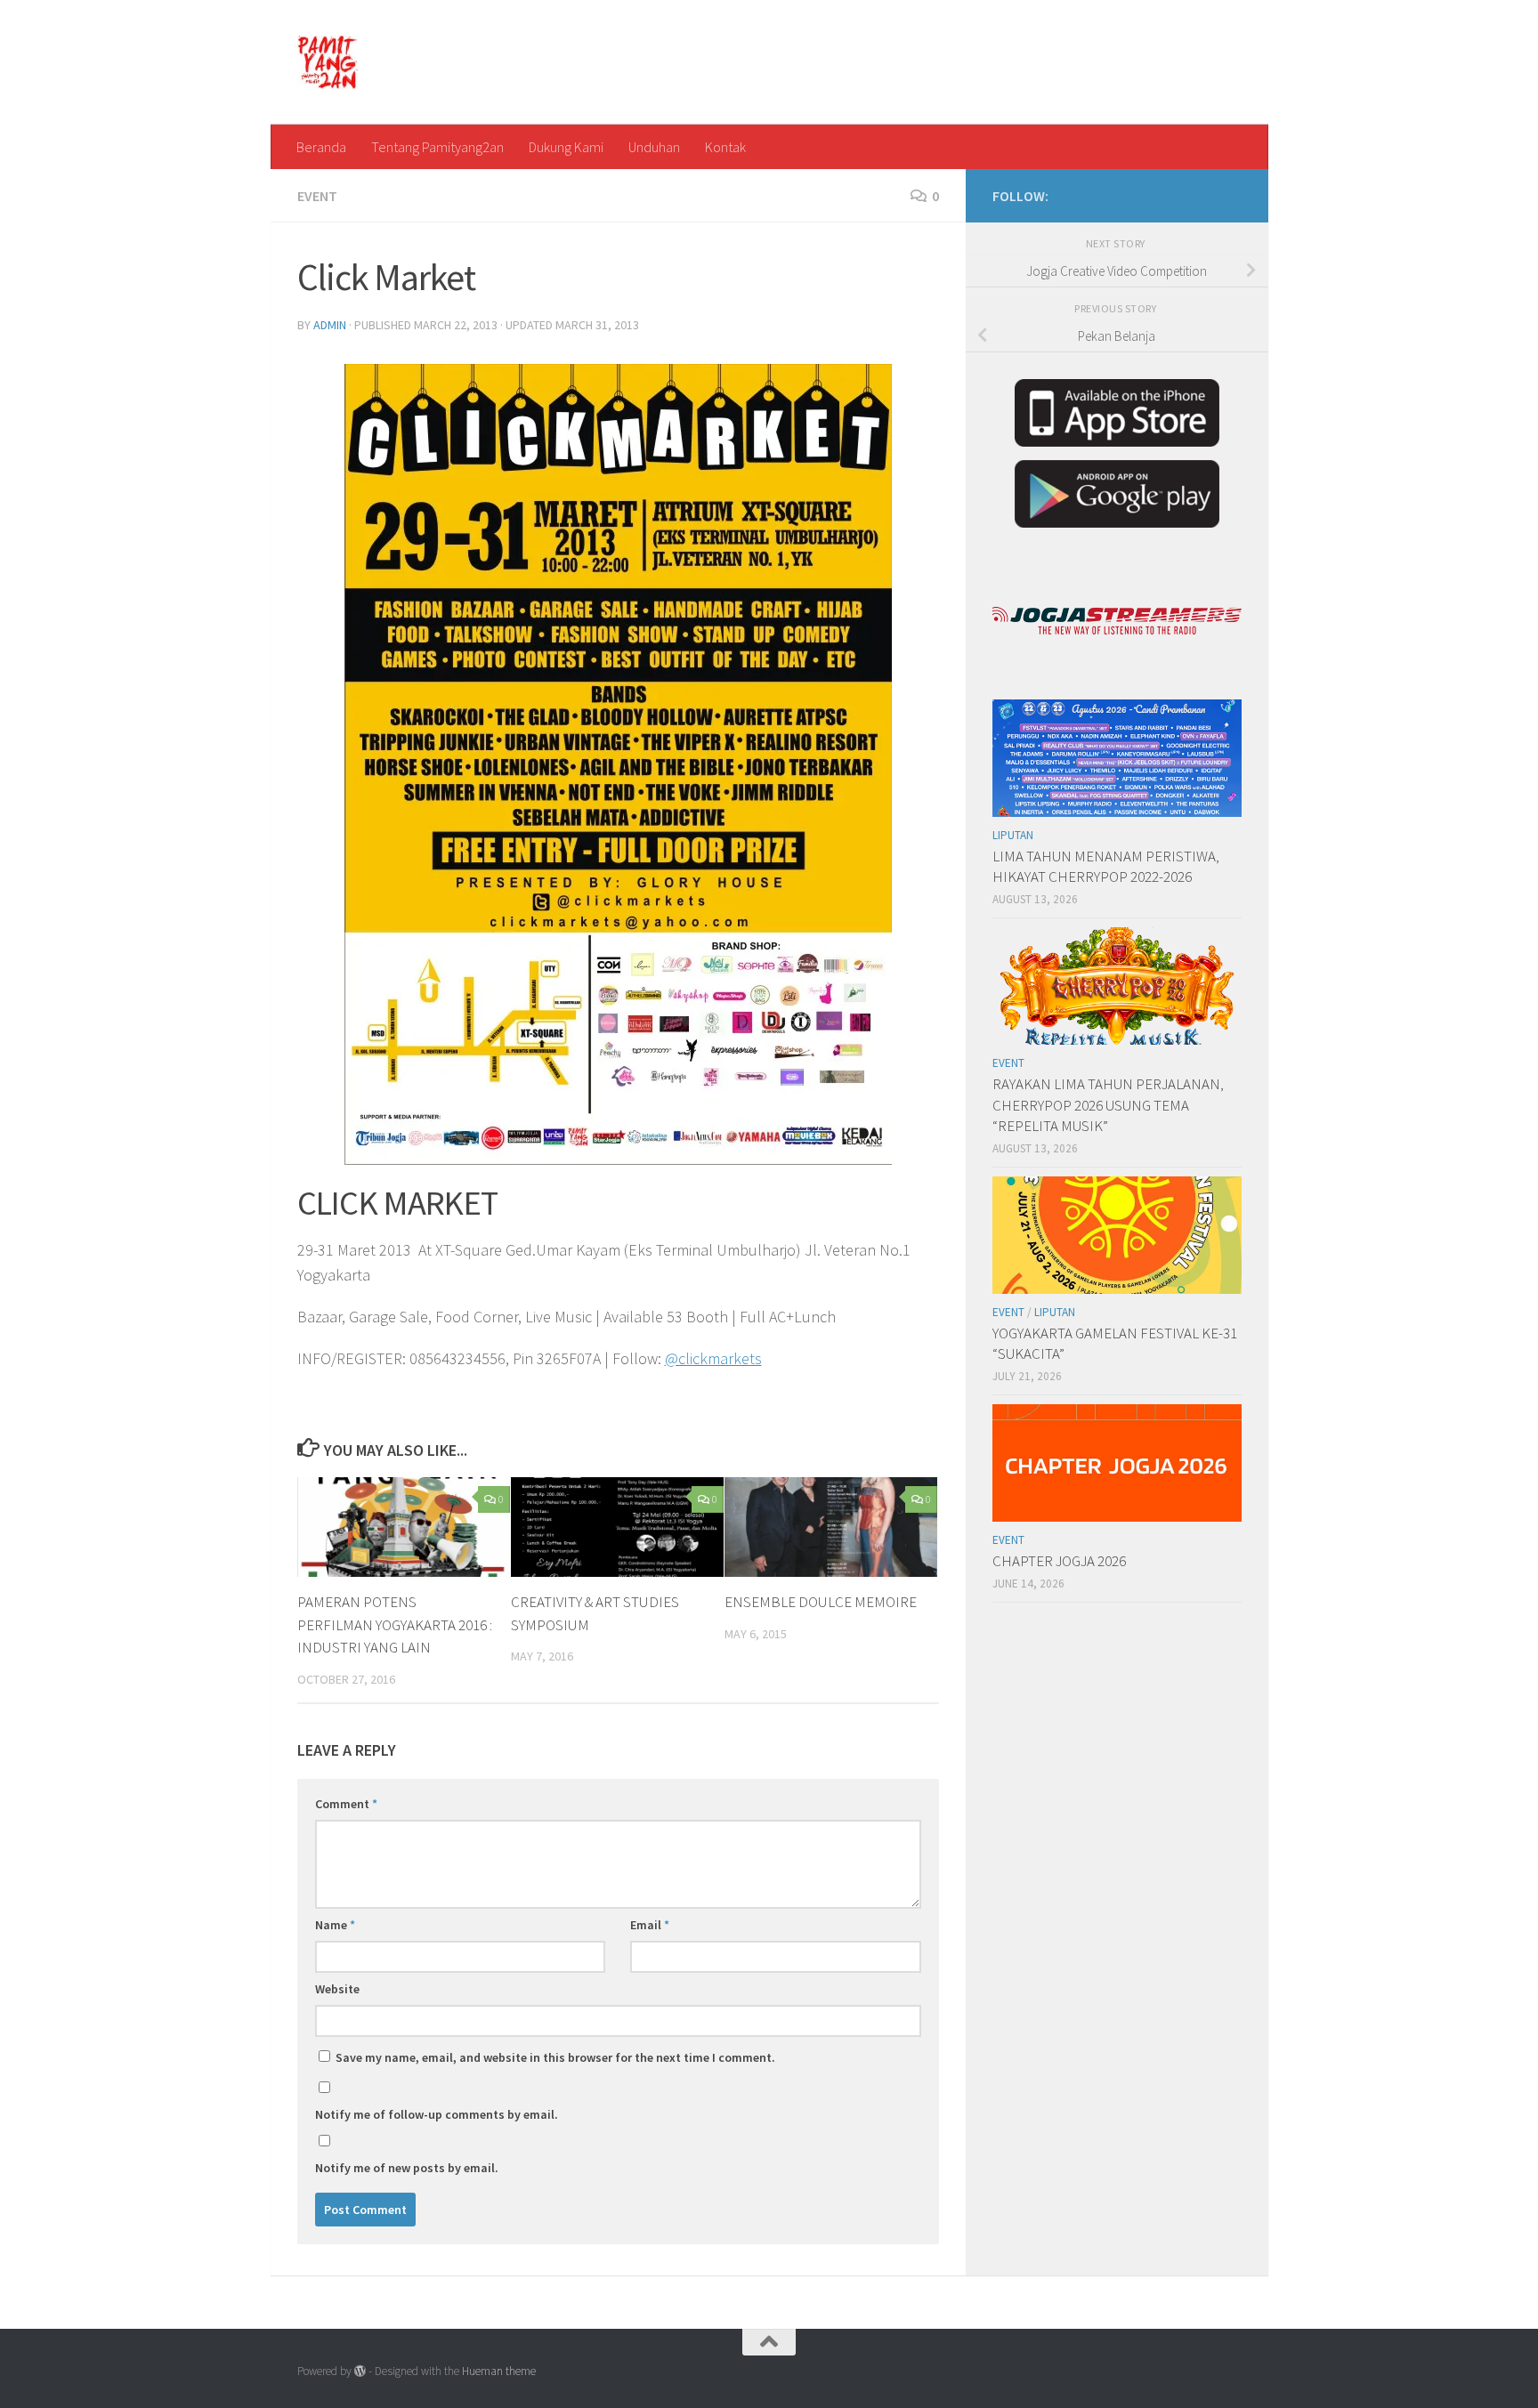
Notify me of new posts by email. (407, 2168)
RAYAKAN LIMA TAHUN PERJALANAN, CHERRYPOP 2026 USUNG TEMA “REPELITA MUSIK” (1108, 1105)
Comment (346, 1804)
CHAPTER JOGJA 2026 (1059, 1561)
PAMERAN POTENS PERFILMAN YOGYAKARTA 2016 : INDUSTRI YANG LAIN (395, 1624)
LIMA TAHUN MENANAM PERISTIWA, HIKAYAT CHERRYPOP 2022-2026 (1106, 867)
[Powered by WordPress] (360, 2371)
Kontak (725, 147)
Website (337, 1989)
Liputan (1013, 835)
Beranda (321, 147)
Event (317, 196)
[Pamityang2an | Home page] (328, 62)
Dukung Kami (566, 147)
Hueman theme (499, 2371)
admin (330, 325)
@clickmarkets (713, 1358)
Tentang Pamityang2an (437, 147)
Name (335, 1925)
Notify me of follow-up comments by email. (437, 2114)
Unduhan (654, 147)
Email (650, 1925)
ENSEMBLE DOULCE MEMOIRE (821, 1602)
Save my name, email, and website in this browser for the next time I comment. (555, 2057)
